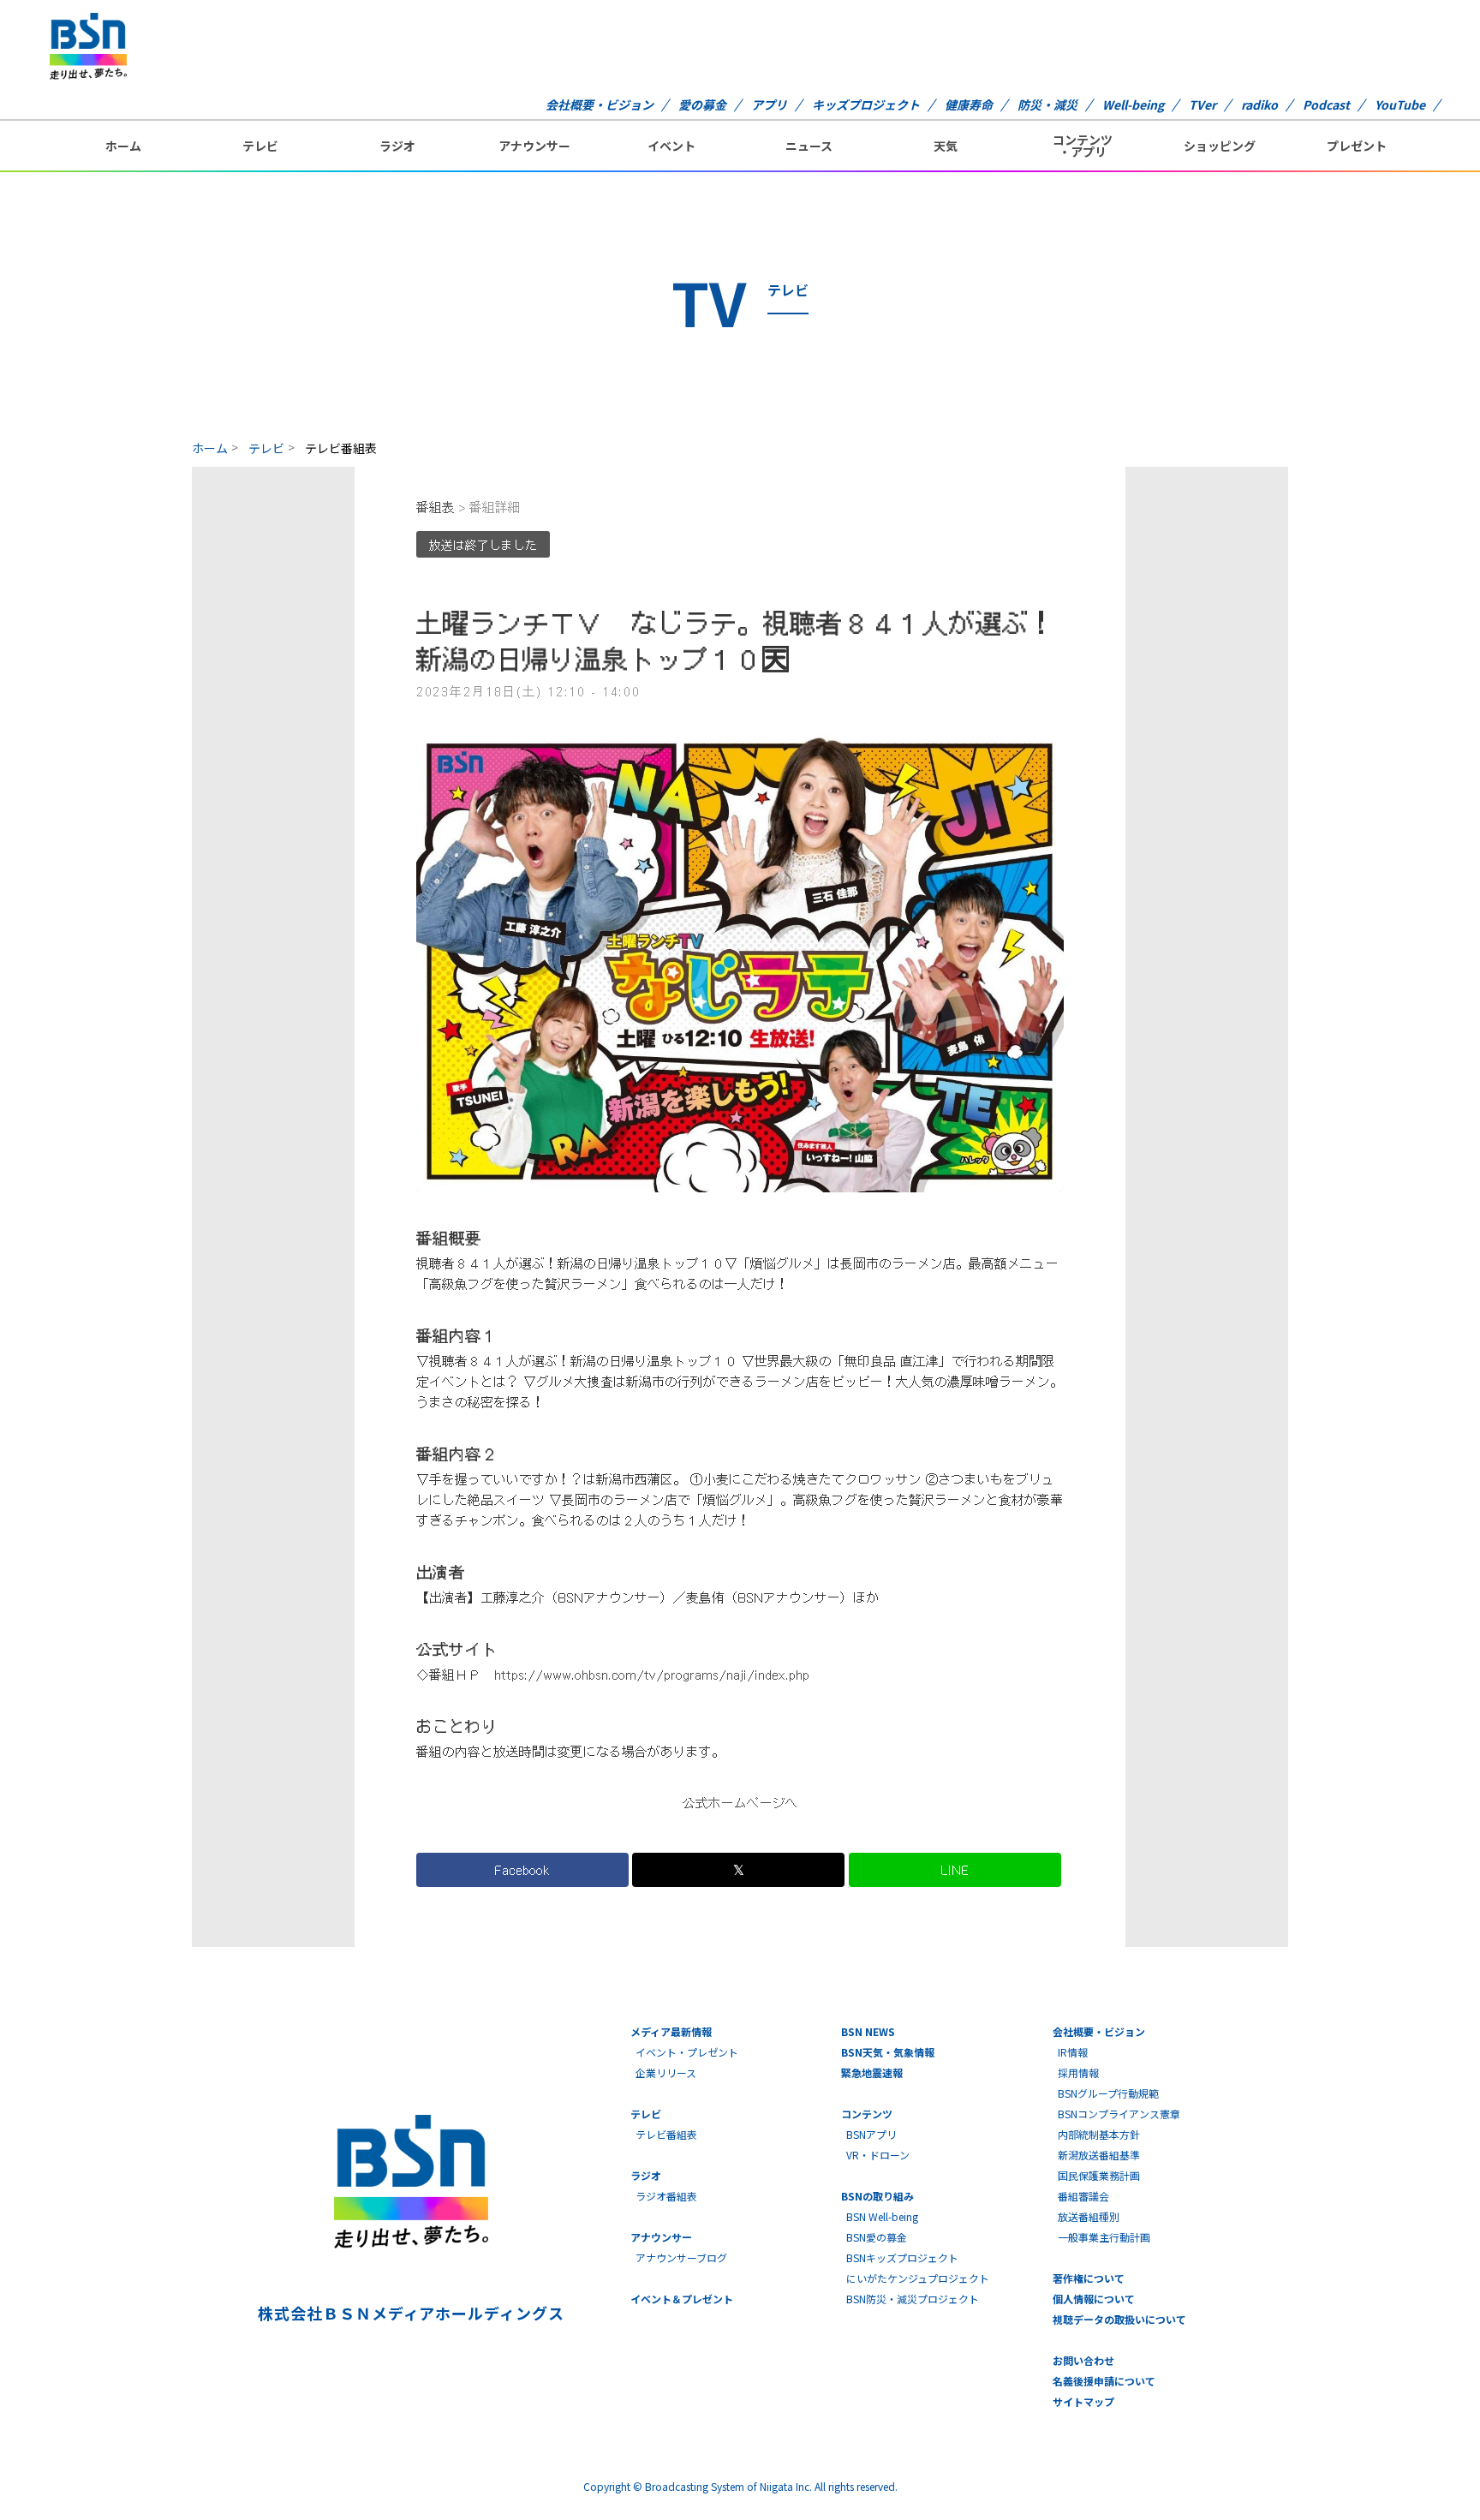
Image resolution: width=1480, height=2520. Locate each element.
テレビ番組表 (666, 2134)
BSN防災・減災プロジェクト (913, 2299)
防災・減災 (1047, 105)
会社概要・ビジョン (600, 105)
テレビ (260, 146)
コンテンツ (867, 2114)
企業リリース (666, 2072)
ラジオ (397, 146)
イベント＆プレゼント (682, 2299)
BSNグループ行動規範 (1108, 2093)
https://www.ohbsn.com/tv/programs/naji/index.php (652, 1675)
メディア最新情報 (671, 2031)
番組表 (436, 508)
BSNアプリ (871, 2134)
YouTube (1400, 105)
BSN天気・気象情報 (888, 2052)
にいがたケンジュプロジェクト (918, 2278)
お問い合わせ (1083, 2360)
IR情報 (1073, 2052)
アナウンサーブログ (681, 2257)
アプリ (769, 105)
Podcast (1326, 105)
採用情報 (1078, 2072)
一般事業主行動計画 (1104, 2237)
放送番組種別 (1089, 2216)
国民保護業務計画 (1099, 2175)
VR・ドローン (878, 2155)
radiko (1259, 105)
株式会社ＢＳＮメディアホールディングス (411, 2313)
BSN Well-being (882, 2216)
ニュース (809, 146)
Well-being (1133, 105)
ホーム (123, 146)
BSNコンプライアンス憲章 (1119, 2114)
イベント (671, 146)
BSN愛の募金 (877, 2237)
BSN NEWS (868, 2031)
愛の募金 (702, 105)
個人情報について (1094, 2299)
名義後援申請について (1104, 2381)
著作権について (1089, 2278)
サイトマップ (1083, 2401)
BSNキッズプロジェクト (902, 2257)
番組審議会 (1083, 2196)
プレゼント (1357, 146)
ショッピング (1220, 146)
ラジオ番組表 (666, 2196)
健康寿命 (969, 105)
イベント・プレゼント (687, 2052)
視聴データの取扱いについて (1119, 2319)
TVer (1202, 105)
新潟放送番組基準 (1099, 2155)
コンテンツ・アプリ (1083, 146)
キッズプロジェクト (866, 105)
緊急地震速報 (872, 2072)
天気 (946, 146)
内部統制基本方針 (1099, 2134)
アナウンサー (534, 146)
